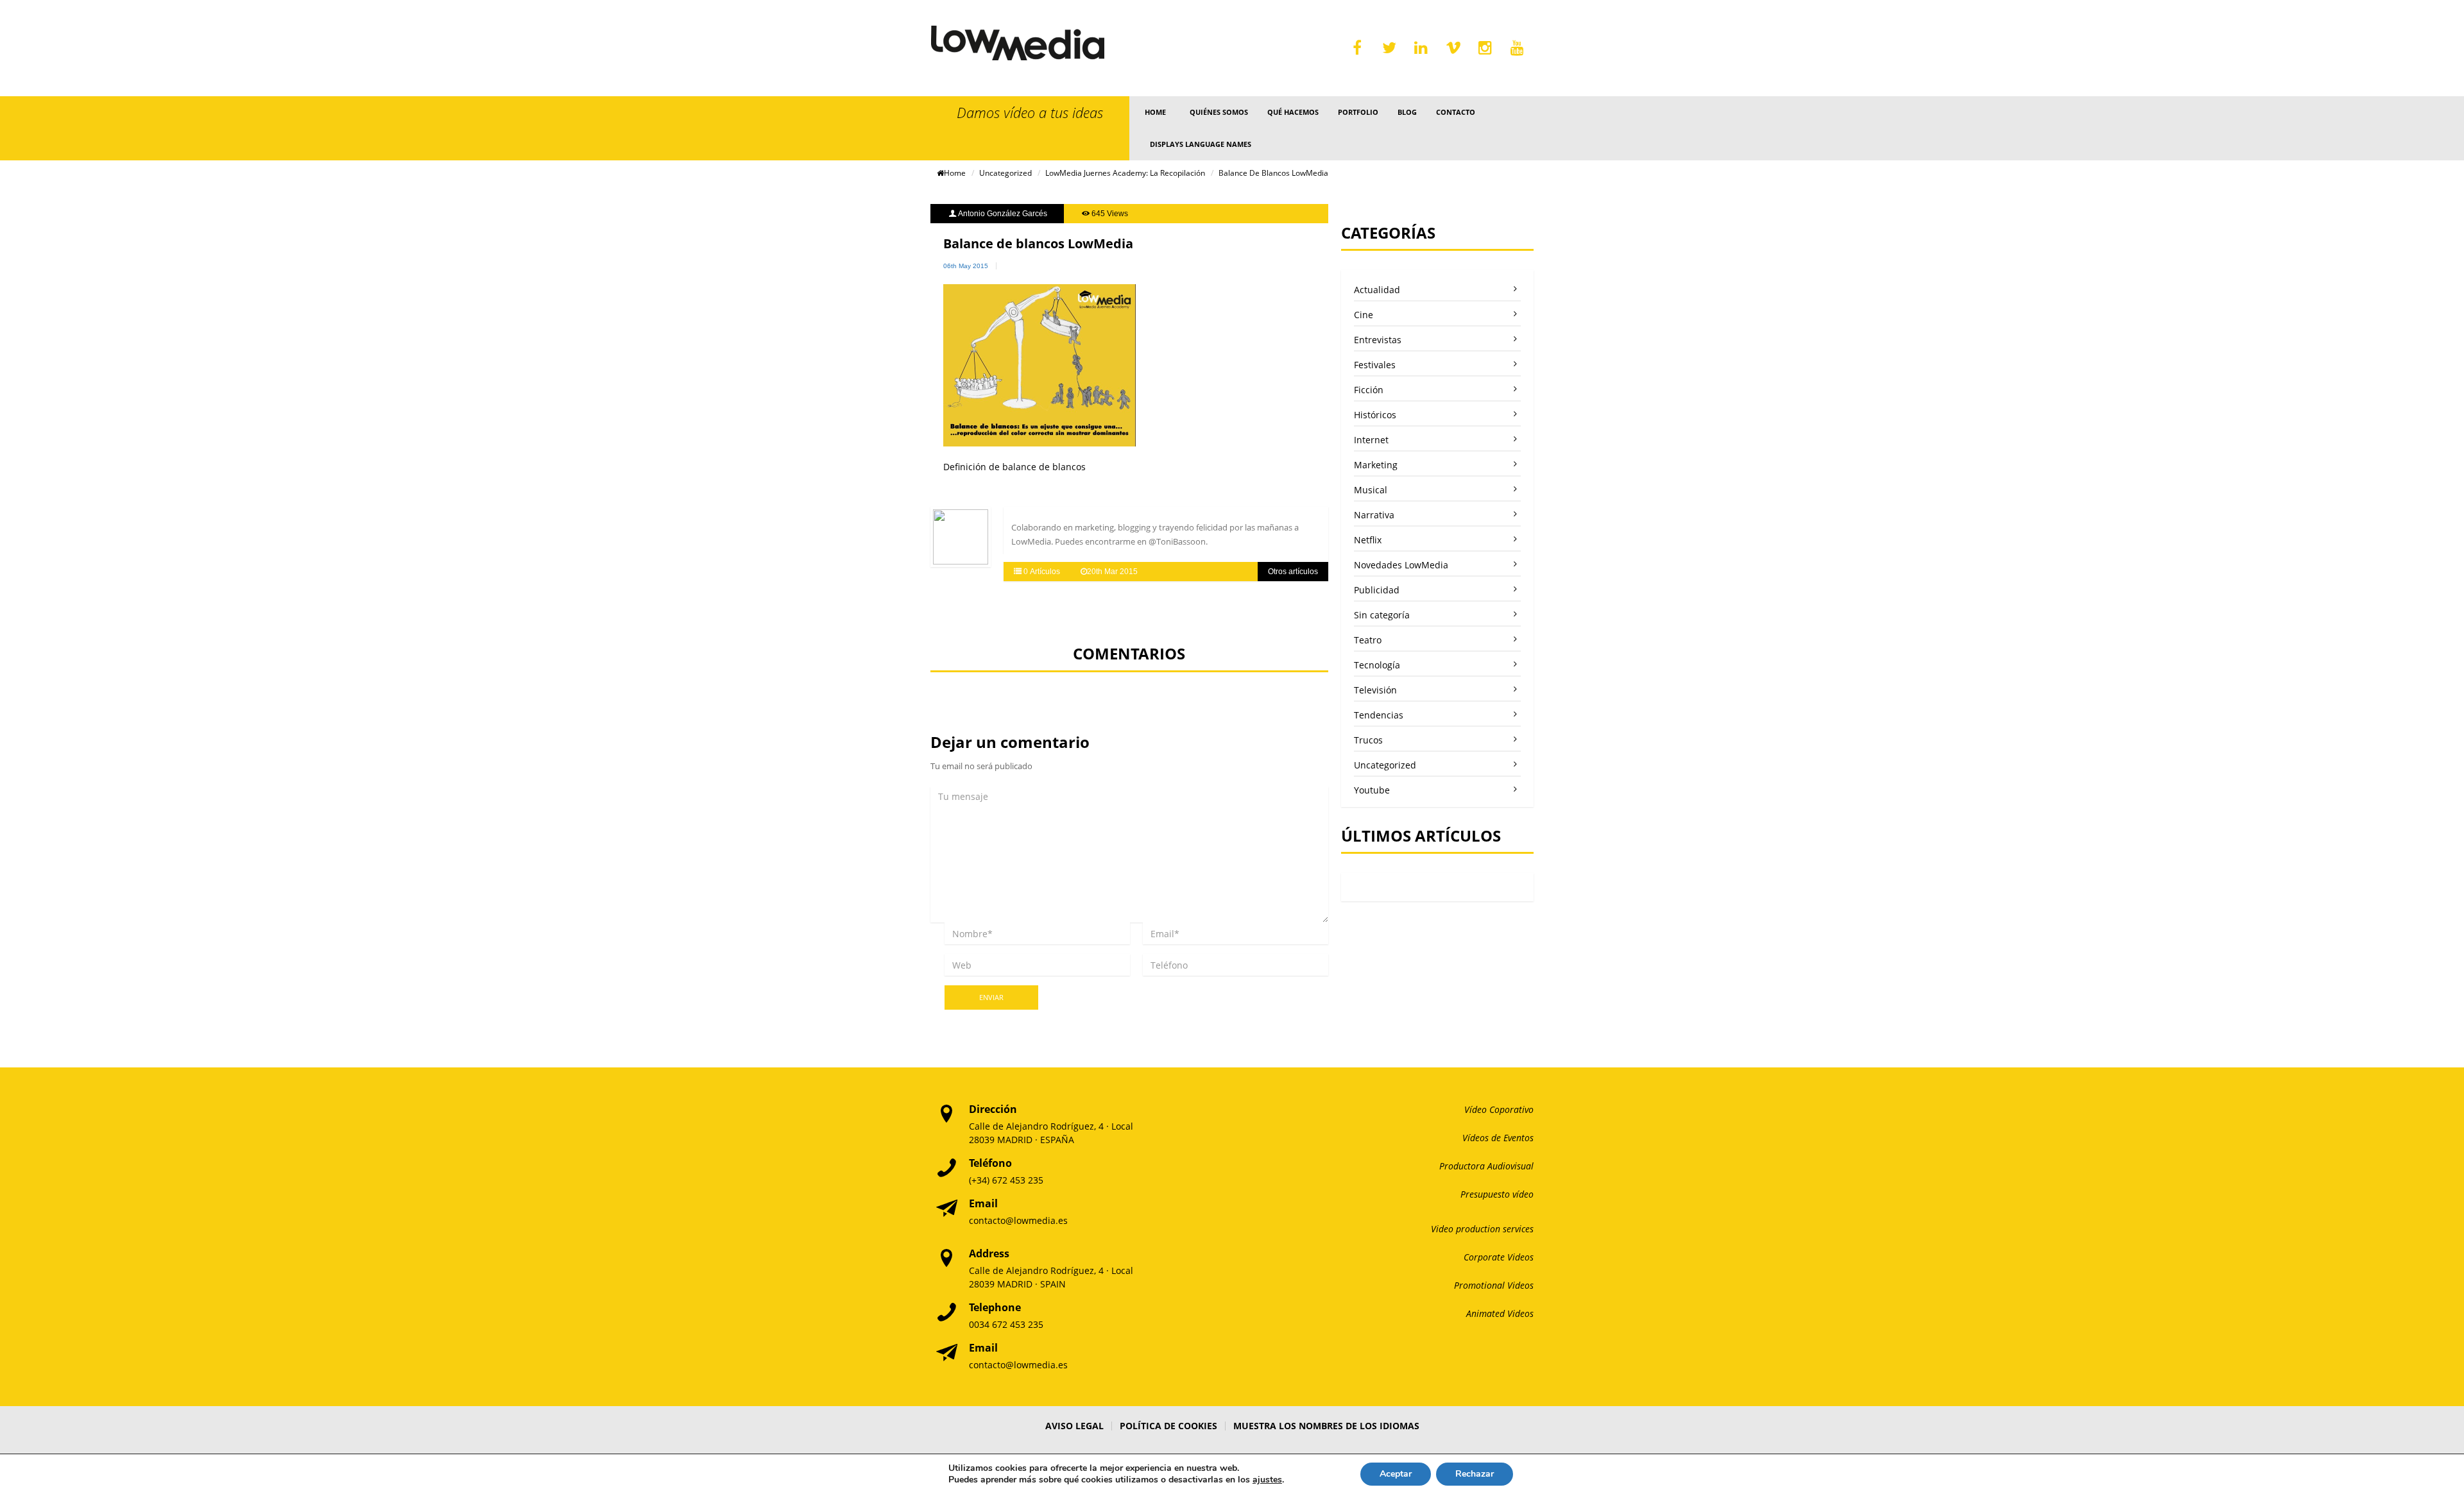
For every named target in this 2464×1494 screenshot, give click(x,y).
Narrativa (1374, 515)
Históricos (1375, 415)
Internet (1371, 440)
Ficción (1369, 390)
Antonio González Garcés (1003, 214)
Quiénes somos (1219, 112)
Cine (1364, 315)
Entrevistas (1378, 340)
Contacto (1456, 112)
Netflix (1368, 540)
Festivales (1375, 365)
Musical (1371, 490)
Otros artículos (1293, 572)
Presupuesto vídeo (1497, 1194)
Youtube (1372, 790)
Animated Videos (1500, 1313)
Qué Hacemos (1293, 112)
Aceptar (1396, 1474)
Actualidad (1377, 290)
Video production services (1482, 1229)
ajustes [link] (1267, 1480)
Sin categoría (1382, 615)
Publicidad (1377, 590)
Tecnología (1377, 665)
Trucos (1368, 740)
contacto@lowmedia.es (1018, 1220)
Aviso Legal (1074, 1426)
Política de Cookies (1168, 1426)
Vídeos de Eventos (1498, 1138)
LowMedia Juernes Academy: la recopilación (1125, 173)
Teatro (1368, 640)
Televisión (1375, 690)
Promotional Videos (1494, 1285)
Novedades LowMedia (1401, 565)
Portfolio (1358, 112)
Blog (1407, 112)
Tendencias (1379, 715)
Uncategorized (1005, 173)
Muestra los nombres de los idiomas (1326, 1426)
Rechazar (1475, 1474)
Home (1155, 112)
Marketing (1376, 465)
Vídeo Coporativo (1499, 1109)
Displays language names (1201, 144)
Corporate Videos (1499, 1257)
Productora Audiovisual (1486, 1166)
